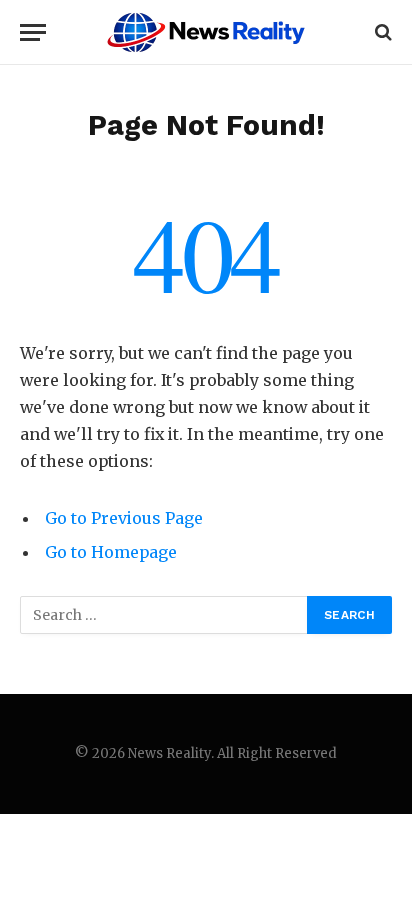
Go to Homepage (111, 552)
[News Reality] (206, 32)
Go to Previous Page (124, 518)
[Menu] (33, 32)
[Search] (381, 32)
